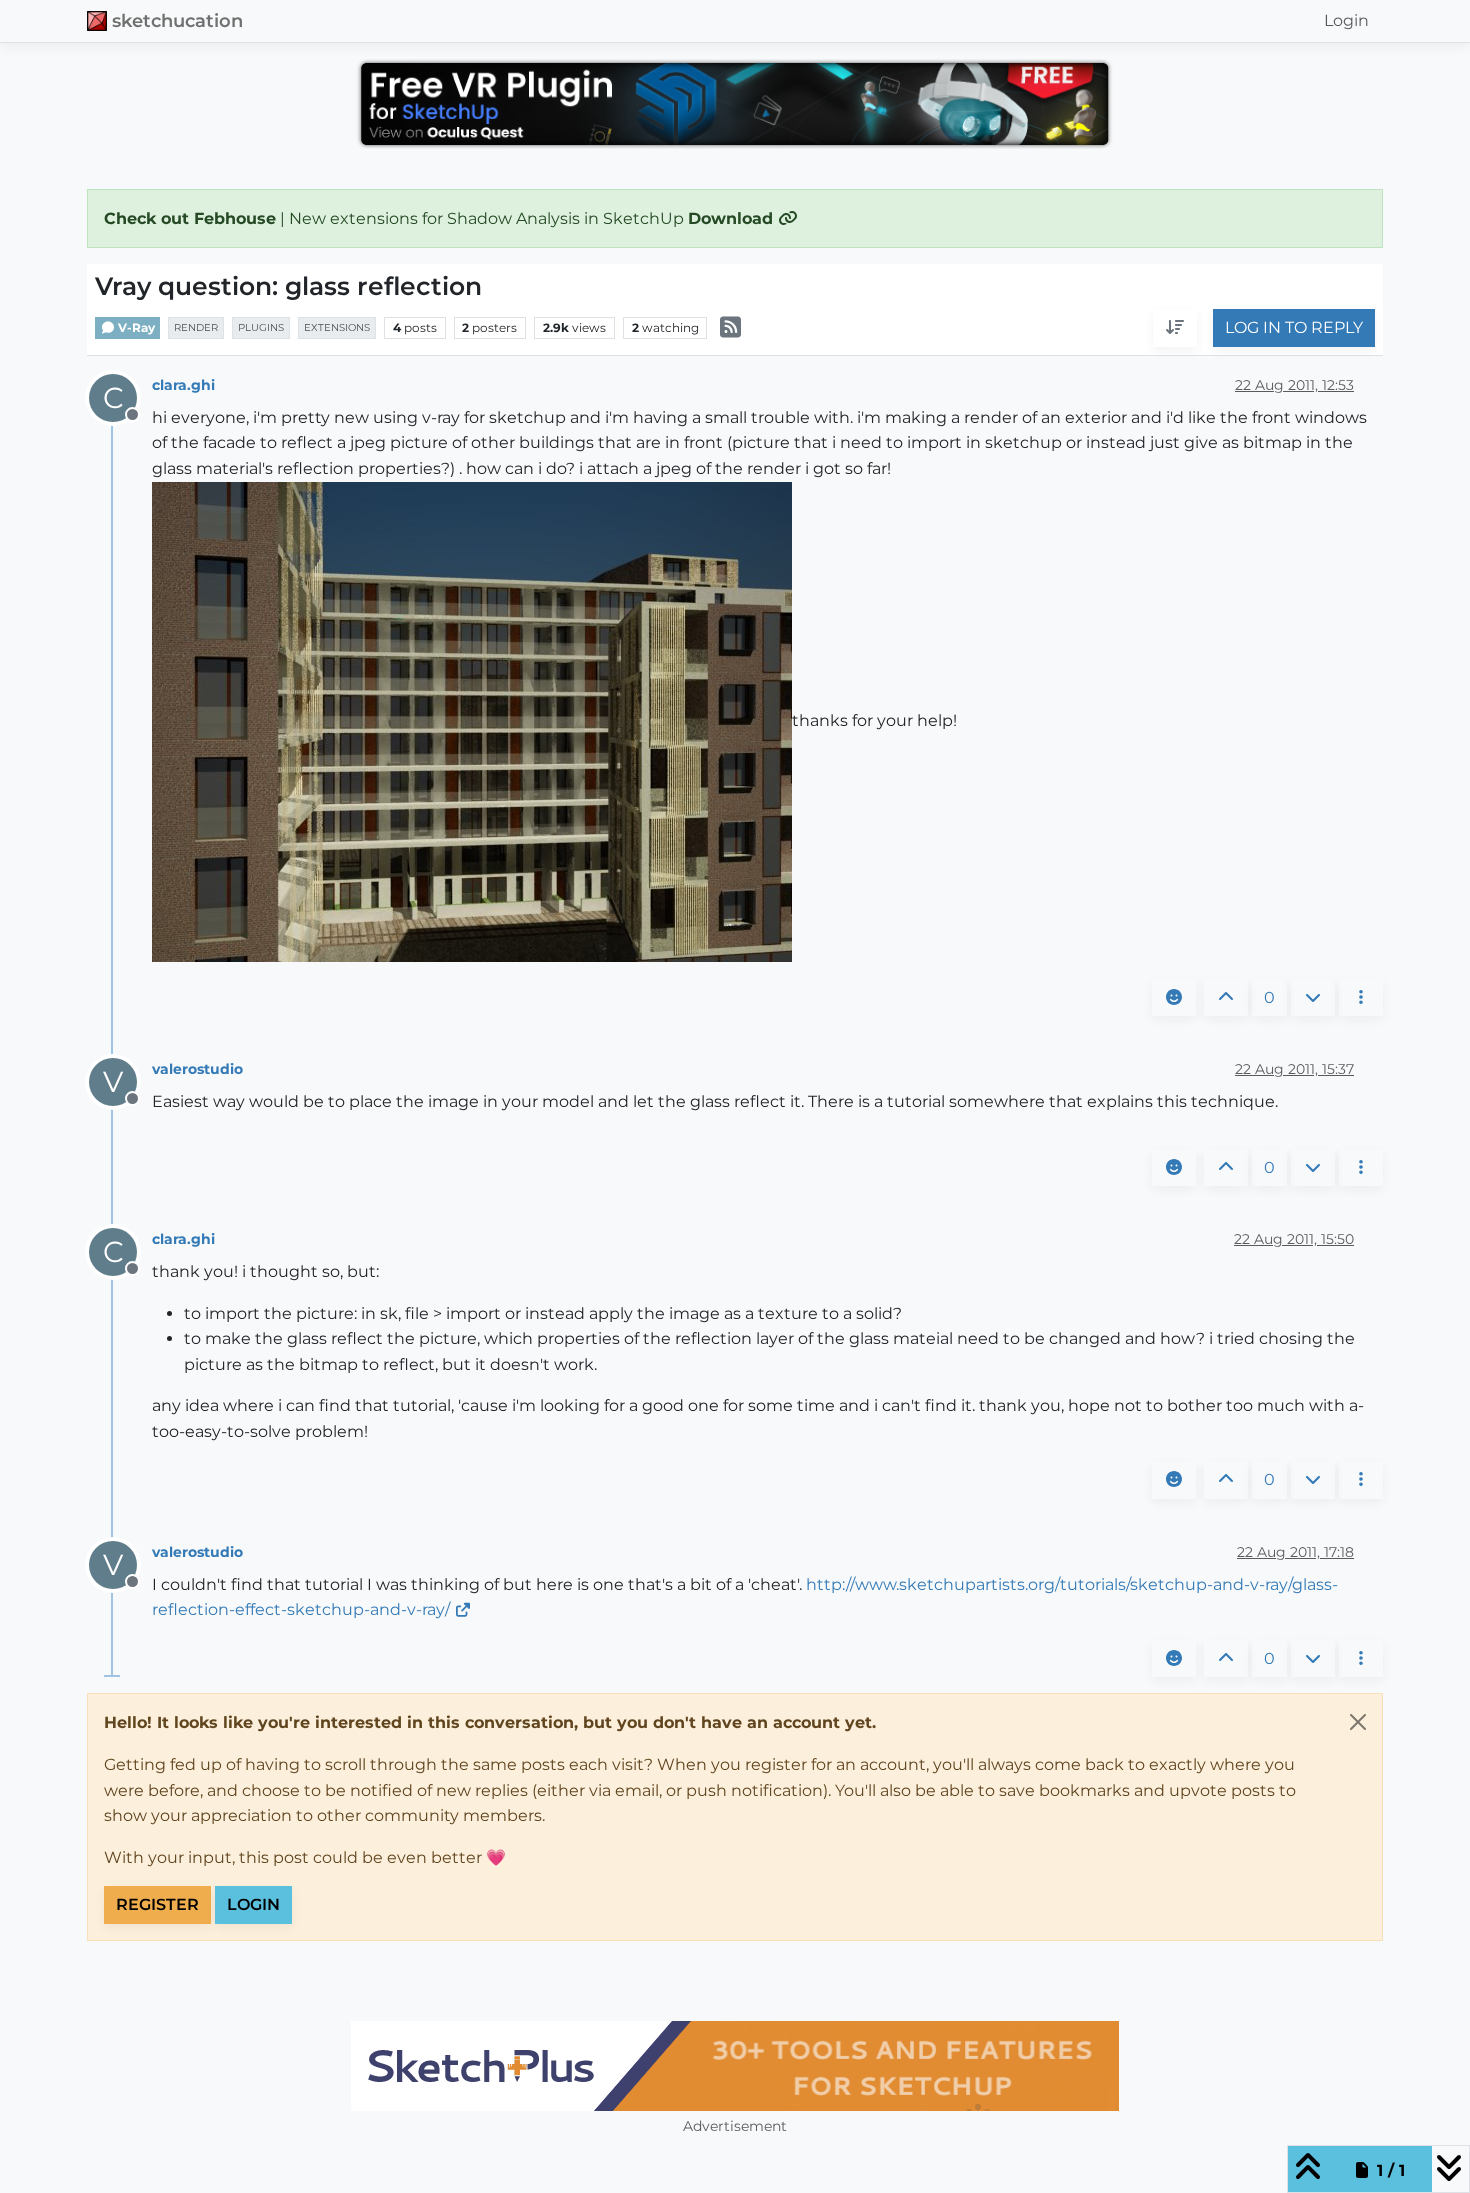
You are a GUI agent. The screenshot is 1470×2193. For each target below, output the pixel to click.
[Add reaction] (1174, 998)
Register (157, 1904)
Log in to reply (1294, 328)
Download (733, 218)
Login (253, 1904)
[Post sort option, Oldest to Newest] (1175, 329)
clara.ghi (183, 385)
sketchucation (177, 20)
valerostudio (197, 1069)
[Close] (1358, 1722)
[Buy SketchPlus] (735, 2066)
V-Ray (135, 327)
